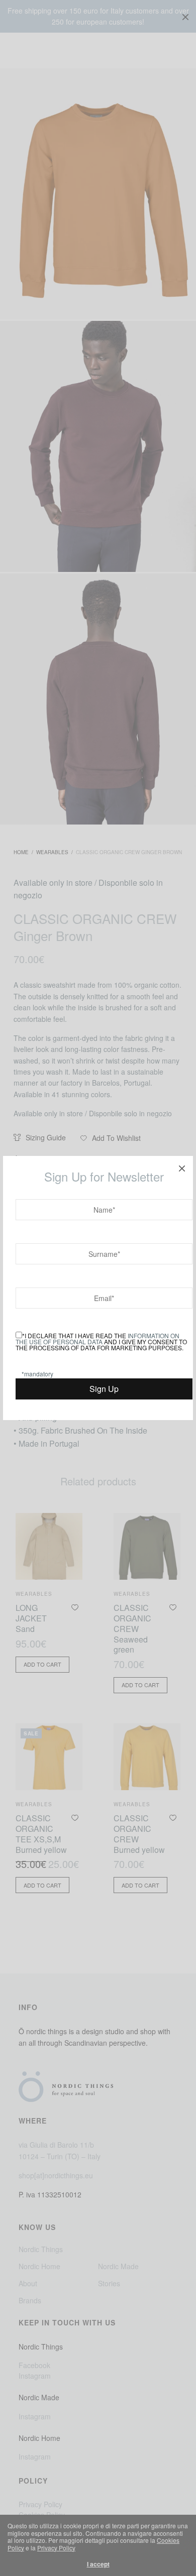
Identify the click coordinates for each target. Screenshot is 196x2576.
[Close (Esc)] (182, 1167)
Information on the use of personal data (97, 1338)
